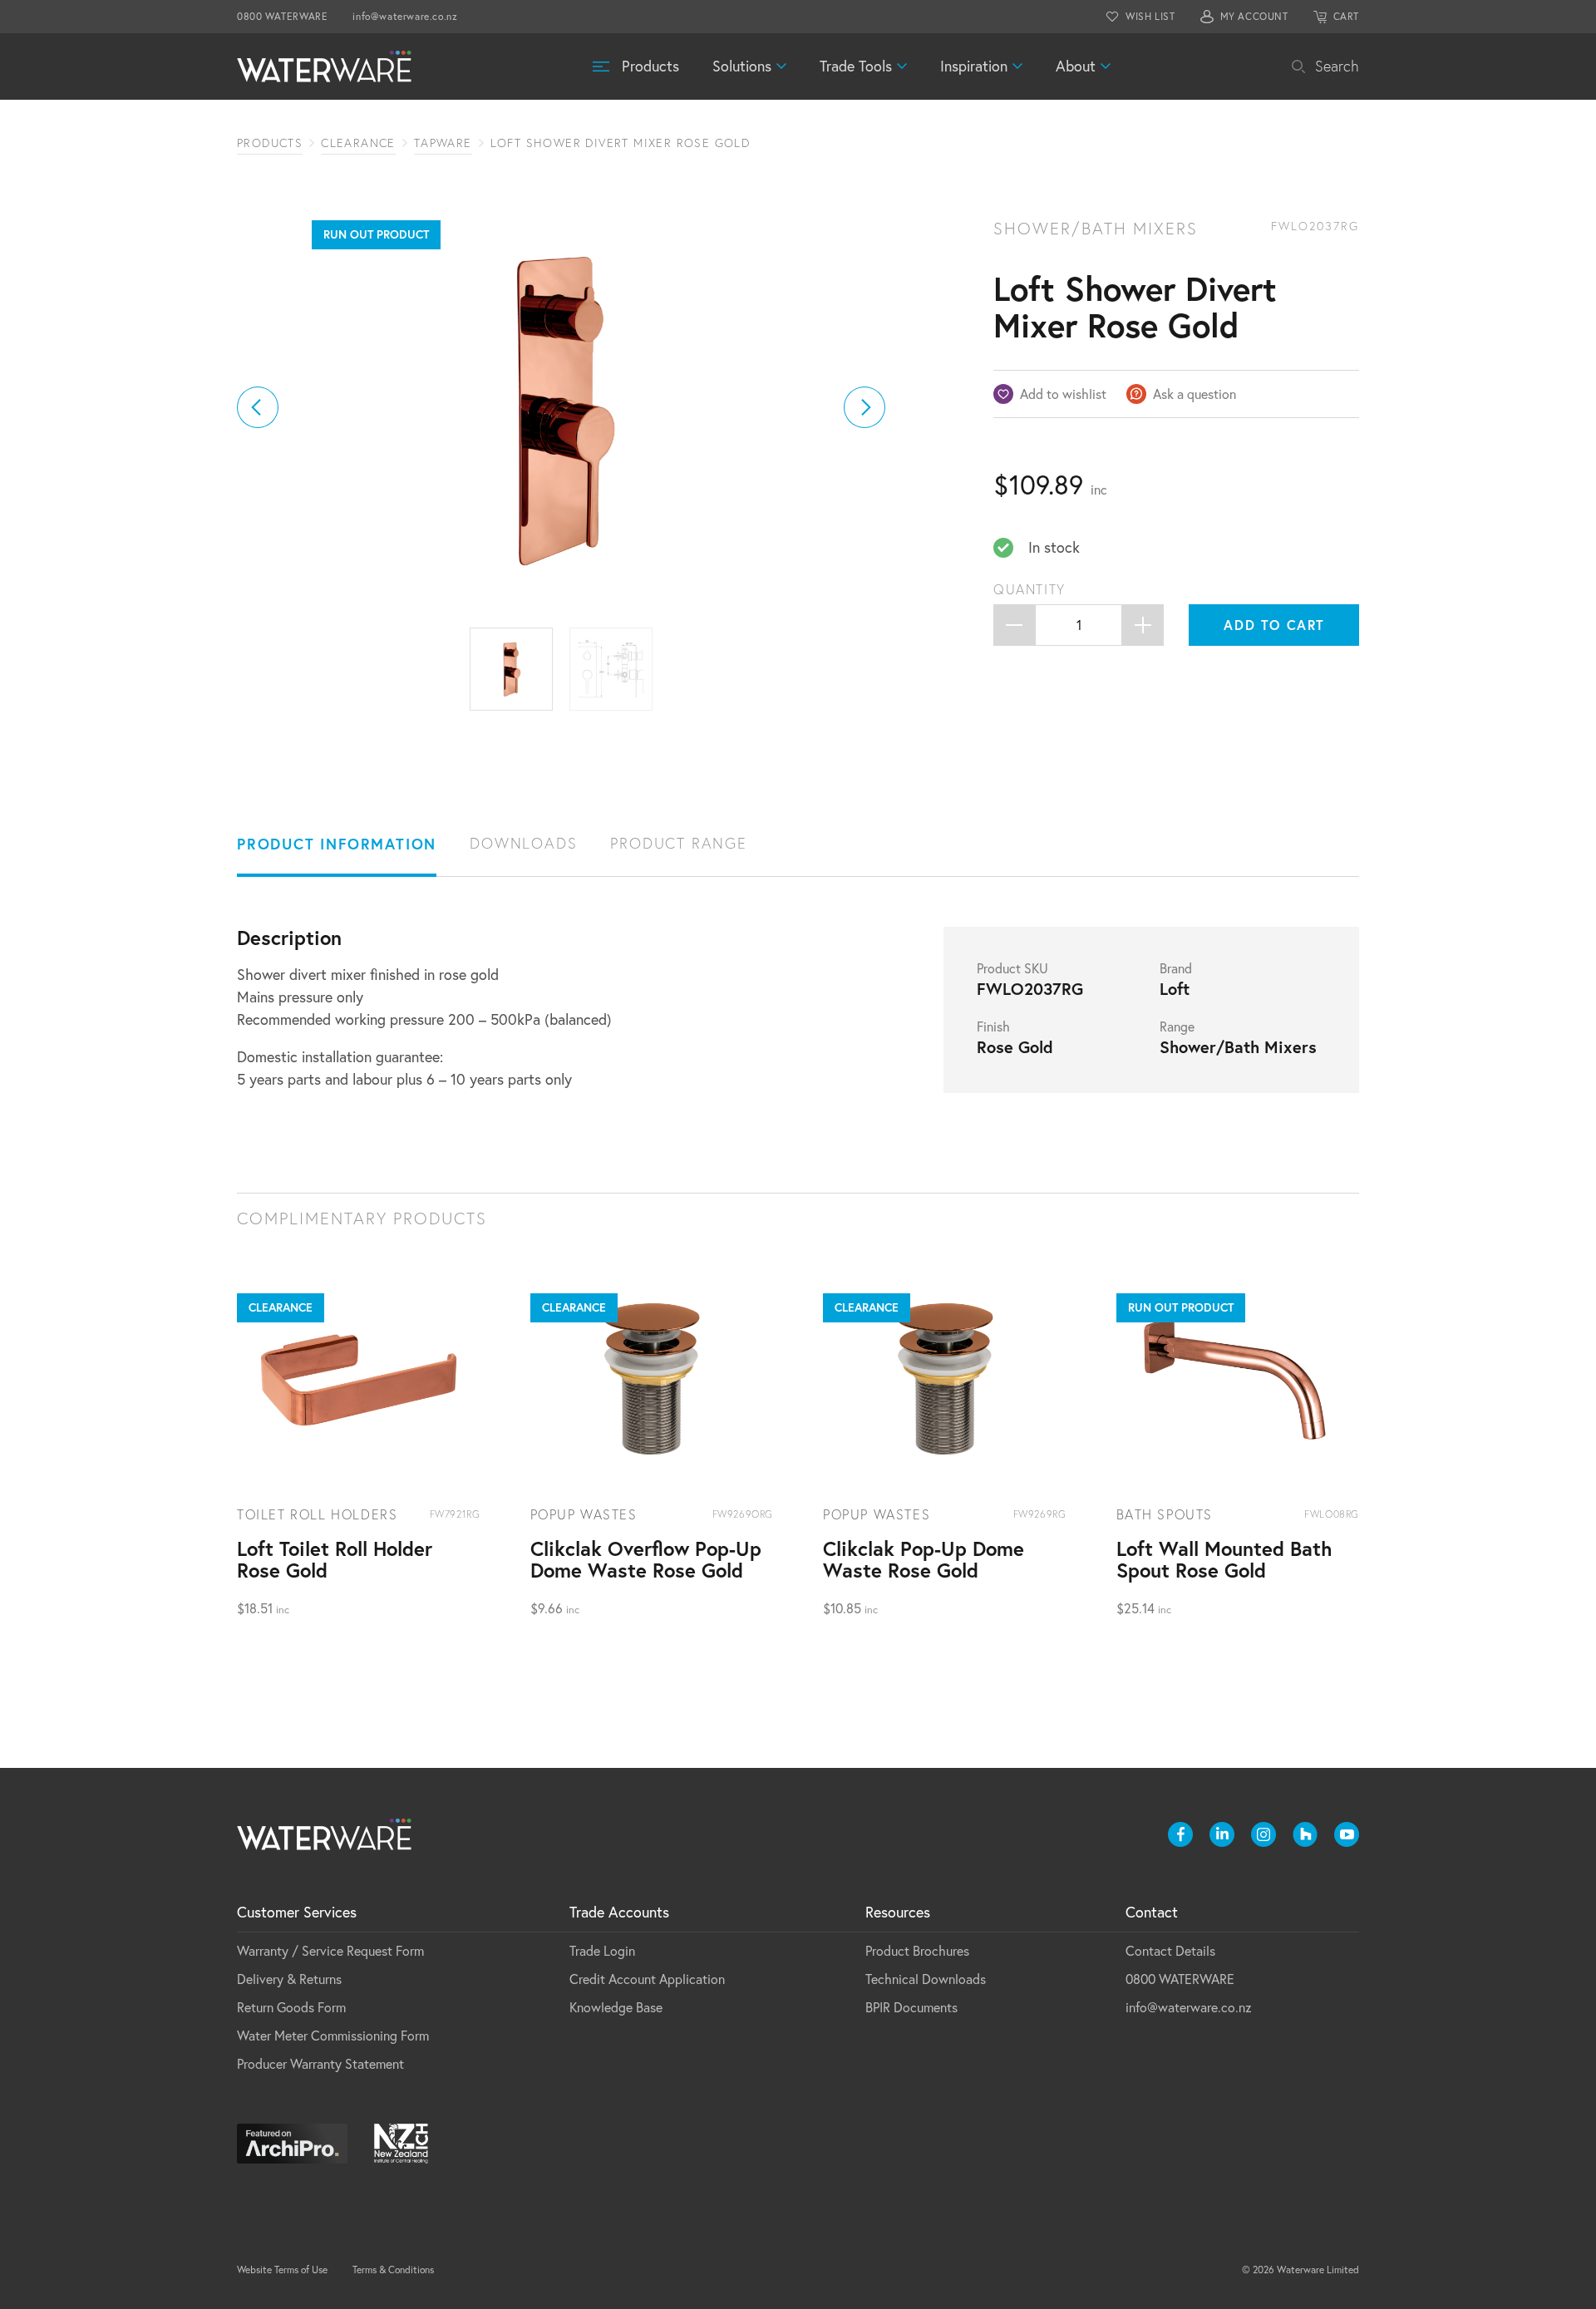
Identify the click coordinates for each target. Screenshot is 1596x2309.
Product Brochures (917, 1951)
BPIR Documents (911, 2007)
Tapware (443, 143)
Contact (1152, 1912)
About (1076, 66)
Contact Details (1170, 1951)
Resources (898, 1912)
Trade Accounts (619, 1912)
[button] (258, 407)
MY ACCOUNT (1254, 16)
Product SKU (1012, 968)
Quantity (1030, 589)
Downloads (523, 843)
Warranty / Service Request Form (330, 1951)
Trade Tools (856, 66)
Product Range (678, 843)
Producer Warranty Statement (320, 2064)
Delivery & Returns (289, 1979)
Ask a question (1195, 394)
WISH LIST (1150, 16)
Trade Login (602, 1951)
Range (1177, 1026)
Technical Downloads (926, 1979)
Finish (993, 1026)
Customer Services (297, 1912)
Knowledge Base (616, 2007)
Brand (1176, 968)
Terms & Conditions (393, 2270)
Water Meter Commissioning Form (333, 2036)
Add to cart (1274, 625)
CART (1346, 16)
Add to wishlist (1063, 394)
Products (650, 66)
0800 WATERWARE (282, 16)
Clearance (358, 143)
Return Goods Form (291, 2007)
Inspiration (974, 66)
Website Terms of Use (282, 2270)
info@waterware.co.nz (405, 16)
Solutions (742, 66)
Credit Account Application (647, 1979)
